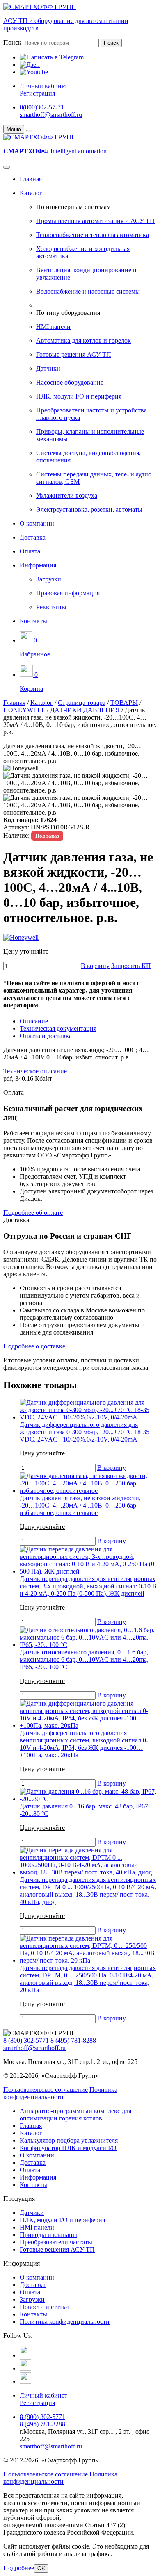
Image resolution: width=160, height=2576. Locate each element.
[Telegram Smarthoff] (25, 2355)
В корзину (95, 966)
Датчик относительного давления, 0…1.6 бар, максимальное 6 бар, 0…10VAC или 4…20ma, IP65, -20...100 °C (84, 1659)
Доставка (33, 537)
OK (41, 2568)
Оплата (30, 551)
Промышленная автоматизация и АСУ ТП (95, 221)
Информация (38, 565)
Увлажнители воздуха (67, 495)
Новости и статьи (44, 2307)
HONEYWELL (24, 710)
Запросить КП (131, 966)
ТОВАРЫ (124, 703)
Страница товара (82, 703)
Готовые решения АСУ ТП (74, 354)
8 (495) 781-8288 (73, 2040)
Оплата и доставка (46, 1036)
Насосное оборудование (70, 382)
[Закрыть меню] (29, 131)
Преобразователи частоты (56, 2242)
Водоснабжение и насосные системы (88, 291)
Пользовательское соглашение (46, 2090)
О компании (37, 523)
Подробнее (19, 2568)
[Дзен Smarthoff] (25, 2368)
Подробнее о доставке (34, 1346)
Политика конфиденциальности (60, 2093)
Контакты (33, 621)
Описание (34, 1021)
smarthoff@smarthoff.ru (51, 115)
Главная (31, 179)
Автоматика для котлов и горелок (83, 341)
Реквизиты (51, 607)
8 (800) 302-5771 (26, 2040)
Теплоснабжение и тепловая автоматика (93, 235)
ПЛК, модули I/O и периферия (79, 396)
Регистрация (37, 93)
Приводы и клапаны (48, 2235)
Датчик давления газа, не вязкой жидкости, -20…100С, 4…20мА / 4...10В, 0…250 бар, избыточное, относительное (80, 1505)
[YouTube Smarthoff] (25, 2381)
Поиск (12, 42)
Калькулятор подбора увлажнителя (69, 2140)
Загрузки (49, 579)
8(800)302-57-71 (42, 107)
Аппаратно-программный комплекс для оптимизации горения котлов (75, 2115)
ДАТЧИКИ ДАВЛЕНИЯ (85, 710)
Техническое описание (35, 1071)
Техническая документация (58, 1028)
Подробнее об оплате (33, 1213)
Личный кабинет (43, 86)
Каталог (31, 193)
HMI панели (53, 327)
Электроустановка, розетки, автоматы (89, 509)
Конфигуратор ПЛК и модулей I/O (68, 2148)
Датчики (48, 368)
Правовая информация (68, 593)
